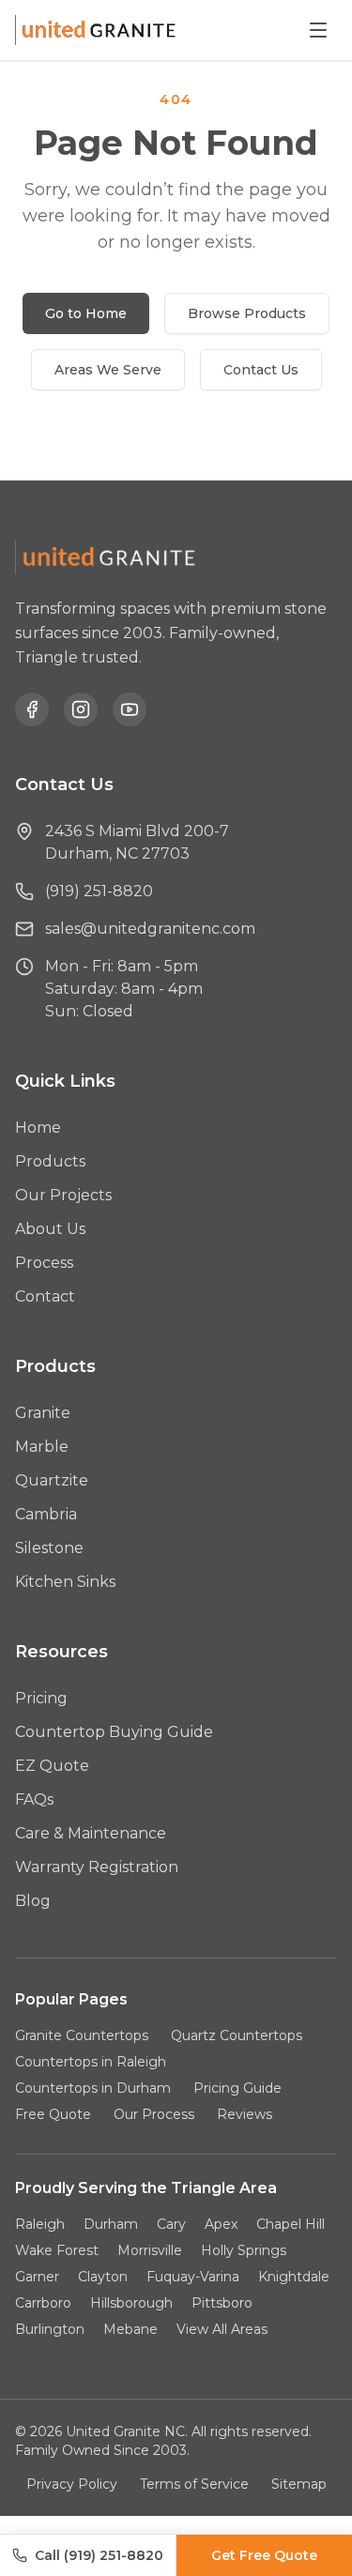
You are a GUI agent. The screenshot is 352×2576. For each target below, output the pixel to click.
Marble (42, 1447)
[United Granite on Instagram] (81, 709)
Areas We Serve (108, 370)
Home (38, 1128)
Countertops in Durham (93, 2088)
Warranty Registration (97, 1867)
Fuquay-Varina (193, 2277)
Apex (221, 2224)
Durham (111, 2224)
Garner (37, 2277)
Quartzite (52, 1480)
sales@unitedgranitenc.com (150, 929)
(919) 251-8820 (99, 891)
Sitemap (299, 2484)
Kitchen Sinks (65, 1582)
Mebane (130, 2329)
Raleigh (40, 2224)
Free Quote (53, 2114)
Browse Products (247, 313)
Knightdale (294, 2277)
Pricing (41, 1698)
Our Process (154, 2114)
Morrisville (150, 2250)
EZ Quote (52, 1766)
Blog (33, 1901)
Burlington (50, 2329)
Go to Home (86, 313)
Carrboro (43, 2303)
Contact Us (261, 370)
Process (44, 1263)
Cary (171, 2224)
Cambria (46, 1514)
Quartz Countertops (237, 2035)
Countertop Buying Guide (114, 1732)
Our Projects (63, 1195)
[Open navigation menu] (318, 30)
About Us (50, 1229)
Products (50, 1161)
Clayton (103, 2277)
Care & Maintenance (91, 1833)
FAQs (34, 1799)
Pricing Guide (237, 2088)
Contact (45, 1296)
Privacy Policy (72, 2484)
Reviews (245, 2114)
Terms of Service (194, 2484)
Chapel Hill (291, 2224)
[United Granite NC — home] (99, 30)
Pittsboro (222, 2303)
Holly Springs (244, 2250)
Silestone (49, 1548)
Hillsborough (131, 2303)
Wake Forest (57, 2250)
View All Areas (222, 2329)
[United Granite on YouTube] (130, 709)
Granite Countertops (82, 2035)
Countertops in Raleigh (91, 2062)
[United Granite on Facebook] (32, 709)
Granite (43, 1413)
